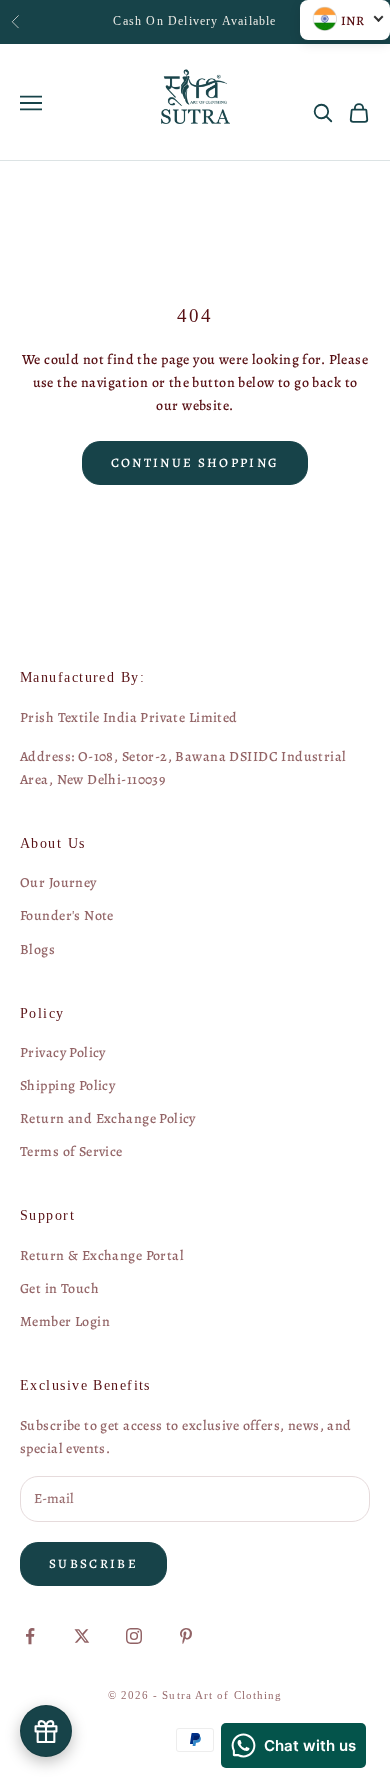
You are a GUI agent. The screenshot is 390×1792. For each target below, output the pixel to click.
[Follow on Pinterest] (186, 1636)
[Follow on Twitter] (82, 1636)
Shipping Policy (67, 1085)
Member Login (65, 1321)
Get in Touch (59, 1288)
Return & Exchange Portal (102, 1255)
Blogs (37, 949)
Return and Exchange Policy (108, 1118)
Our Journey (58, 882)
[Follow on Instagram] (134, 1636)
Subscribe (93, 1563)
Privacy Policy (63, 1052)
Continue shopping (195, 462)
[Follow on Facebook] (30, 1636)
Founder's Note (67, 915)
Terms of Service (71, 1151)
